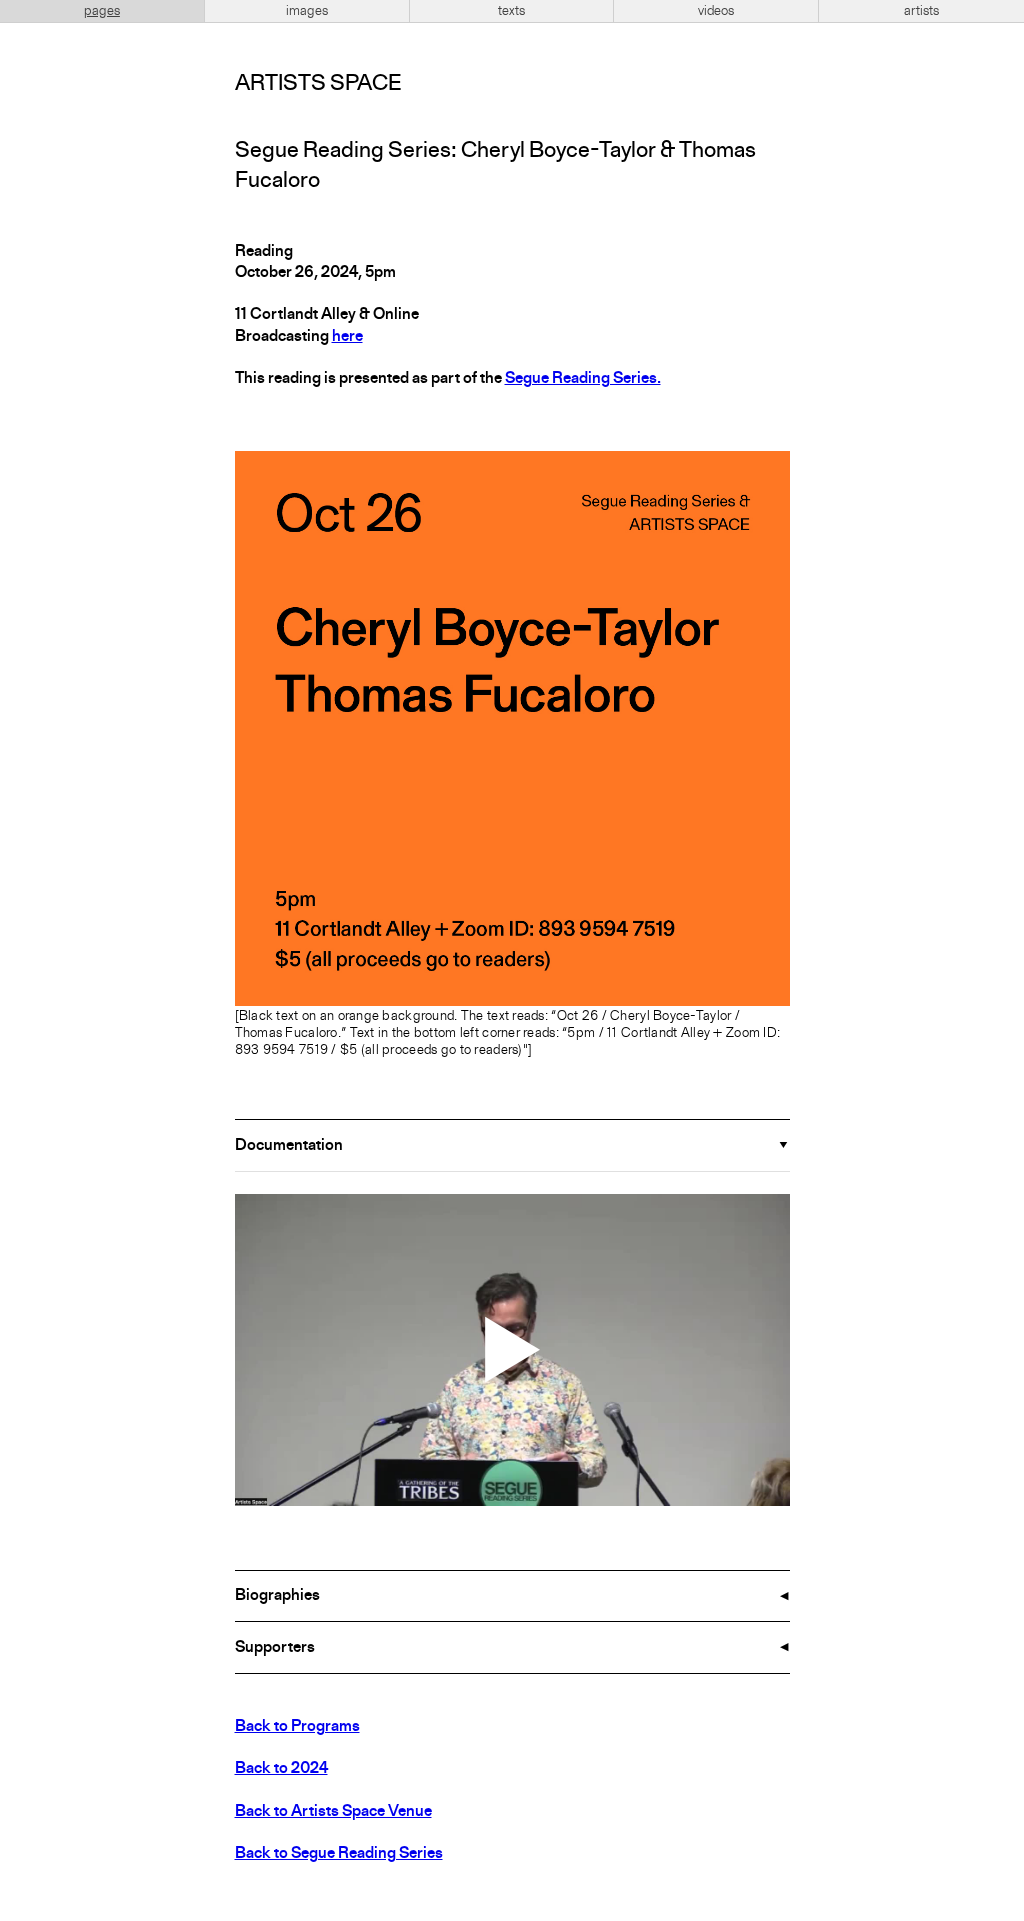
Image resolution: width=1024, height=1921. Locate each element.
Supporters (275, 1648)
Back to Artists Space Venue (333, 1812)
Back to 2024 (281, 1769)
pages (102, 11)
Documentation (289, 1146)
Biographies (277, 1596)
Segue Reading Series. (583, 379)
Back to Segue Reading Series (339, 1854)
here (347, 337)
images (307, 11)
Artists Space (318, 84)
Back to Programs (297, 1727)
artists (921, 11)
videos (716, 11)
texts (511, 11)
